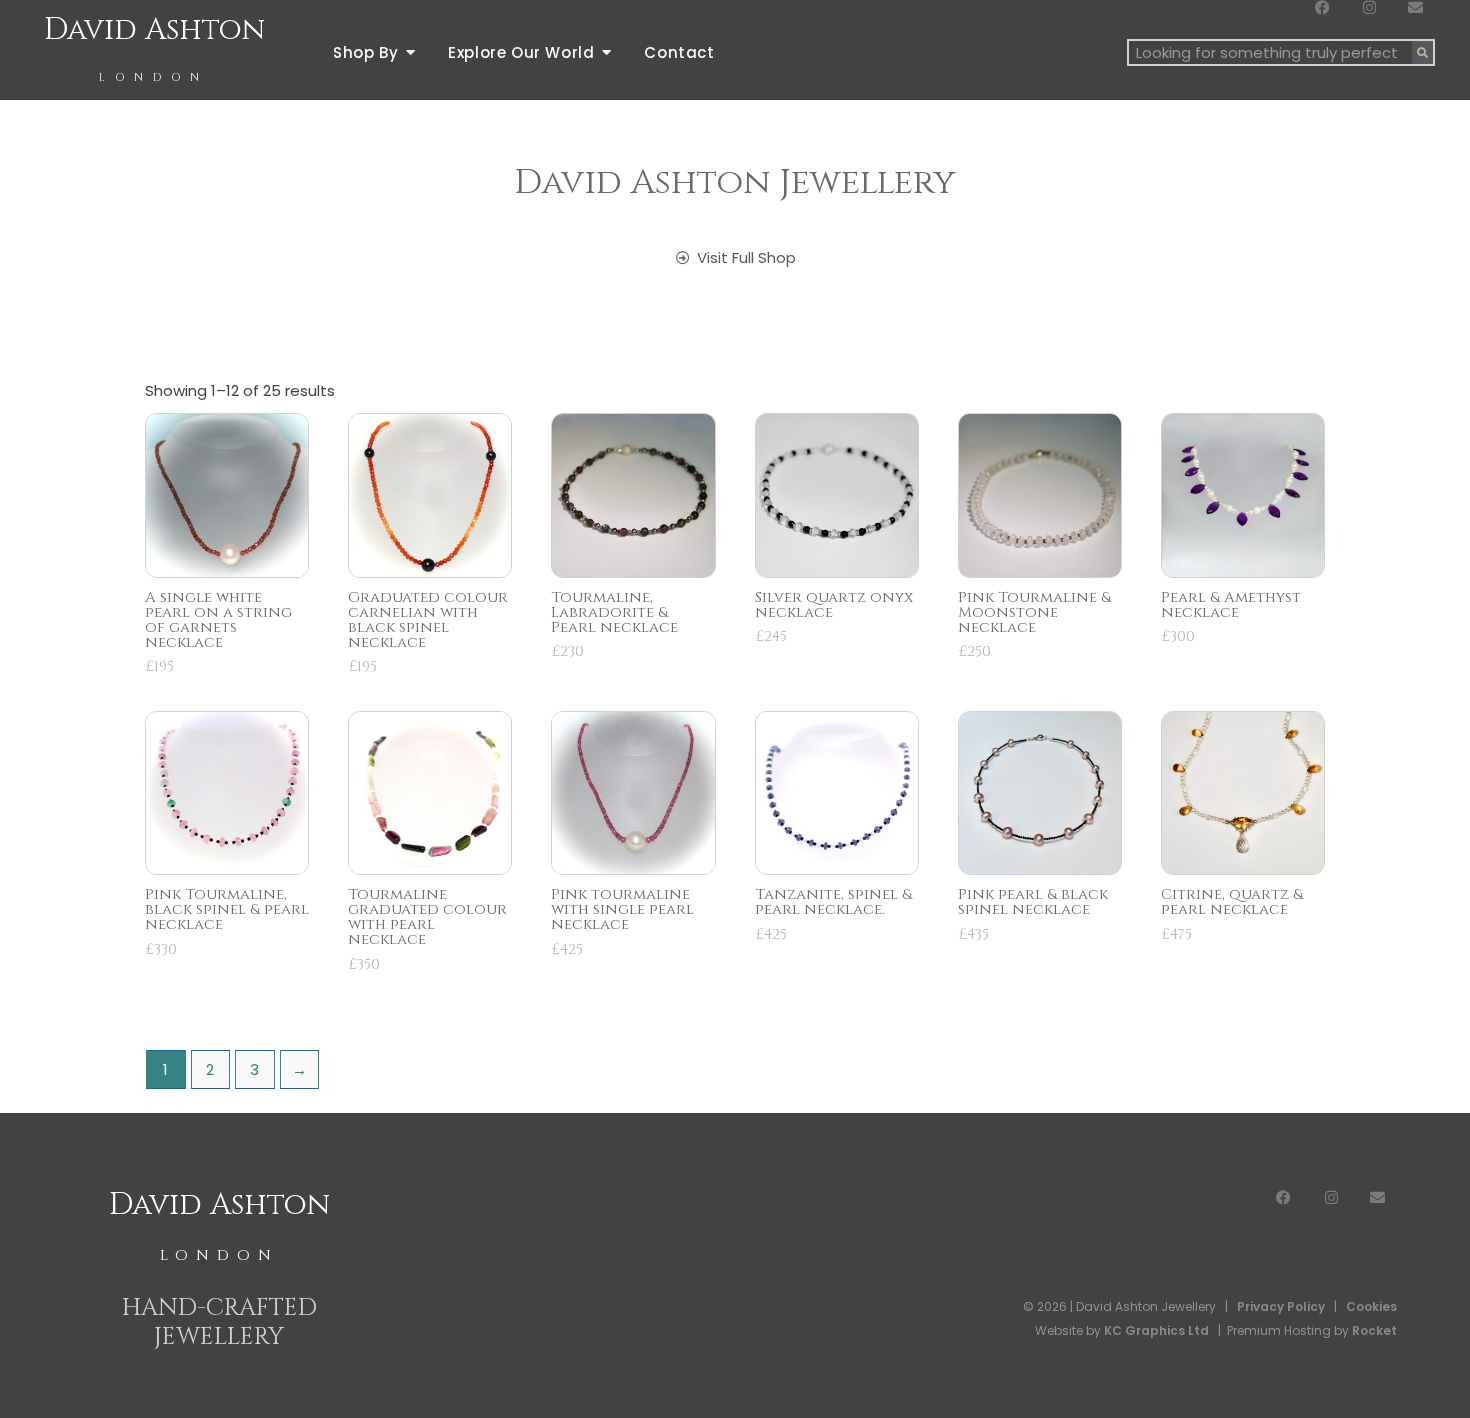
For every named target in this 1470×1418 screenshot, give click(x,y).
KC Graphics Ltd (1155, 1330)
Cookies (1371, 1306)
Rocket (1374, 1330)
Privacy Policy (1281, 1306)
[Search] (1422, 52)
